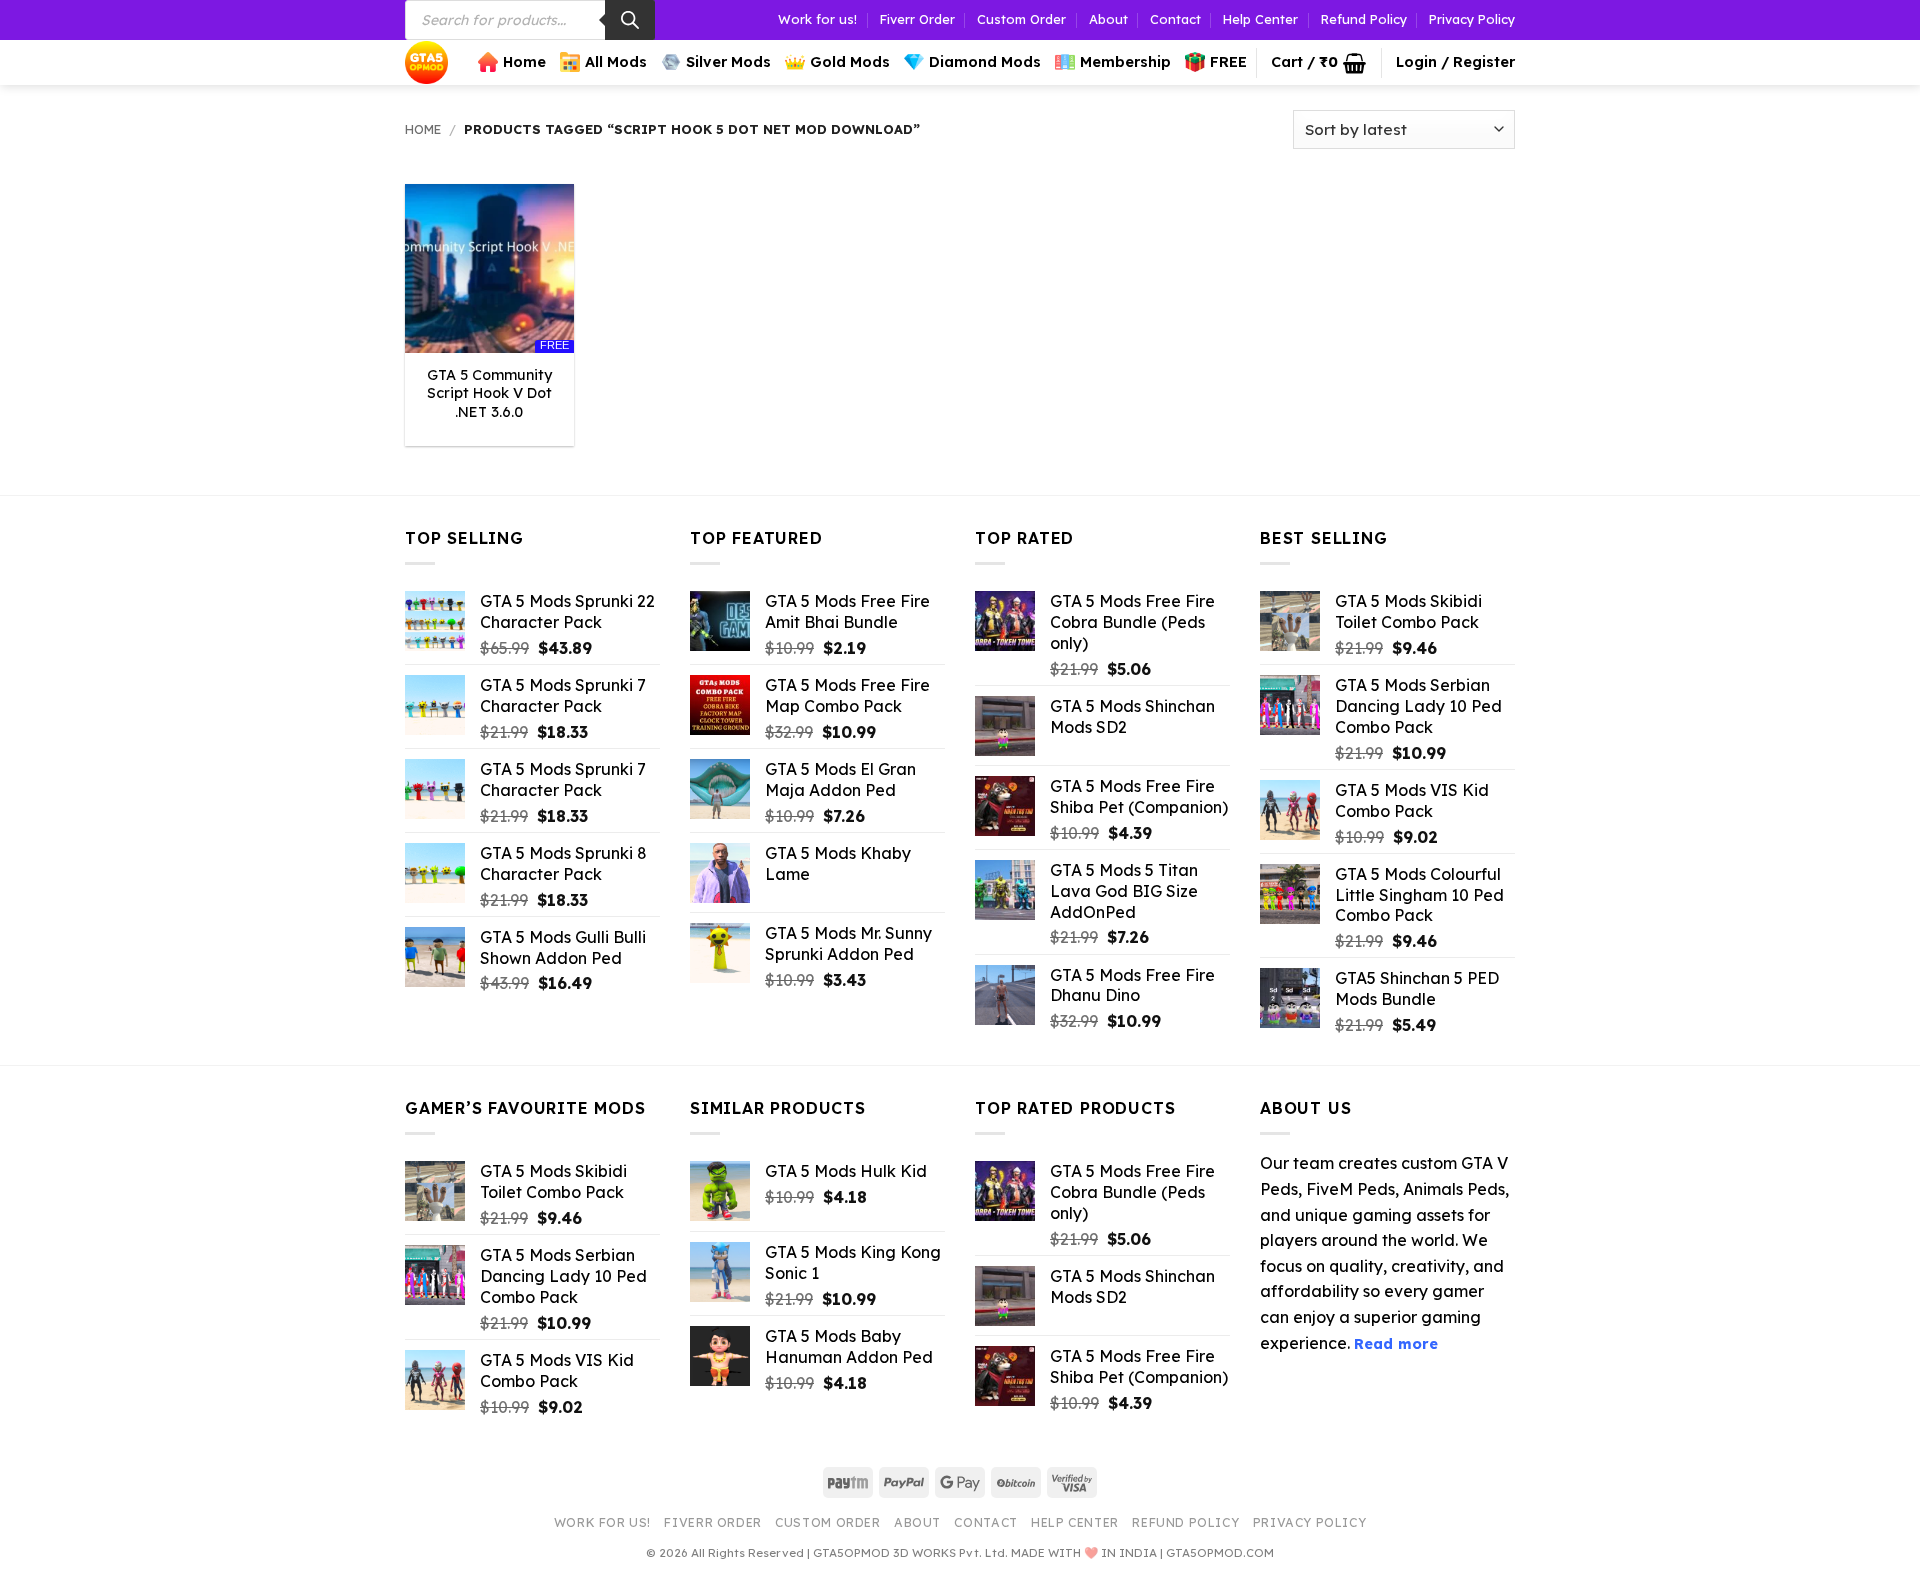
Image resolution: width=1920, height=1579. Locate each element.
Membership (1125, 62)
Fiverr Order (917, 19)
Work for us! (817, 19)
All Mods (616, 62)
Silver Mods (728, 62)
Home (524, 62)
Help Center (1260, 19)
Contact (1175, 19)
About (1108, 19)
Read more (1396, 1344)
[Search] (630, 20)
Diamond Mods (985, 62)
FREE (1228, 62)
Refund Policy (1364, 19)
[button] (1318, 63)
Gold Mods (850, 62)
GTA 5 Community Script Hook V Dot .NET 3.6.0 (489, 393)
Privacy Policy (1472, 19)
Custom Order (1021, 19)
